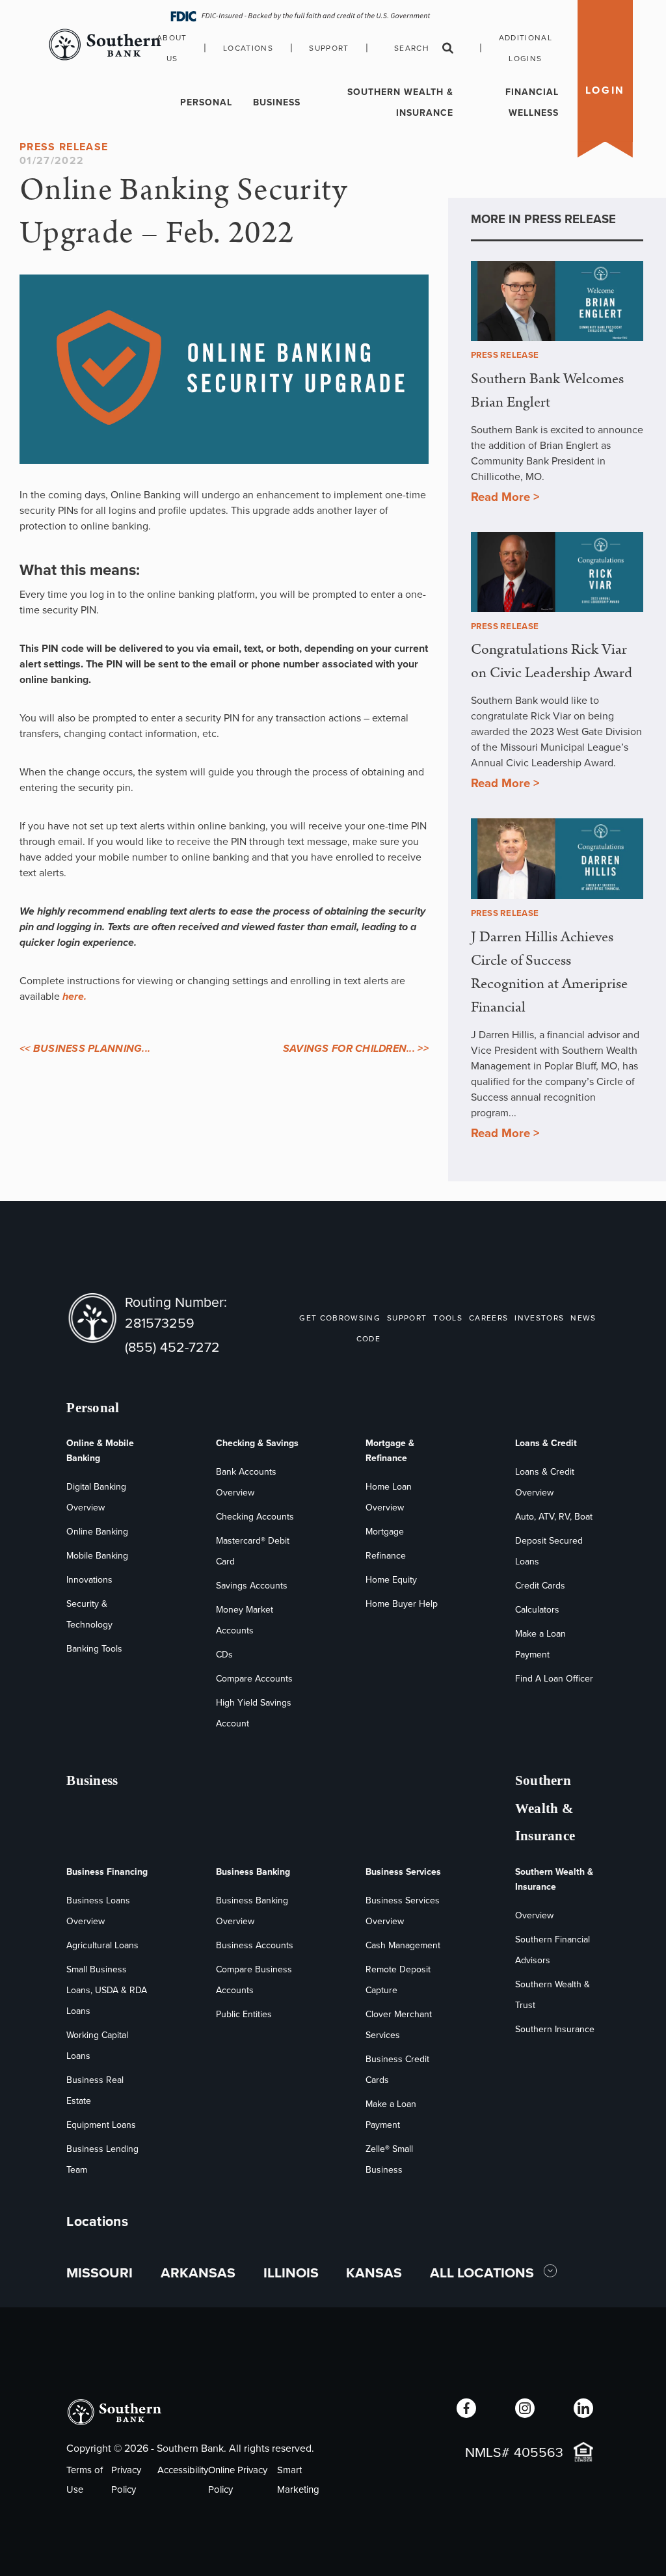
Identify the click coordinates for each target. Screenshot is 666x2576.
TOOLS (448, 1318)
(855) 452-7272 (172, 1347)
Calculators (537, 1610)
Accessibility (183, 2470)
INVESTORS (539, 1318)
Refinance (386, 1556)
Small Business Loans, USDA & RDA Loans (107, 1990)
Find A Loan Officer (554, 1679)
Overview (534, 1915)
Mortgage (385, 1532)
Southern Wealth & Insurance (400, 102)
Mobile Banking (97, 1556)
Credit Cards (540, 1586)
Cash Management (403, 1945)
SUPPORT (407, 1318)
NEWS (583, 1318)
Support (329, 48)
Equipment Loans (101, 2125)
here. (74, 996)
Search (412, 48)
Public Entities (244, 2014)
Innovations (89, 1580)
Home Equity (391, 1580)
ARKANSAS (198, 2273)
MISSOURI (100, 2273)
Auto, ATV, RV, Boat (554, 1517)
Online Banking (97, 1532)
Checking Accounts (255, 1517)
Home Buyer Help (402, 1604)
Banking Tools (94, 1649)
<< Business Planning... (85, 1048)
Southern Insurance (555, 2029)
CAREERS (488, 1318)
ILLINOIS (291, 2273)
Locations (248, 48)
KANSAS (374, 2273)
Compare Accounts (254, 1679)
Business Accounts (255, 1945)
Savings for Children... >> (356, 1048)
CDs (224, 1655)
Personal (206, 102)
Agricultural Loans (102, 1945)
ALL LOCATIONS (484, 2273)
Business (277, 102)
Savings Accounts (252, 1586)
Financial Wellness (532, 102)
